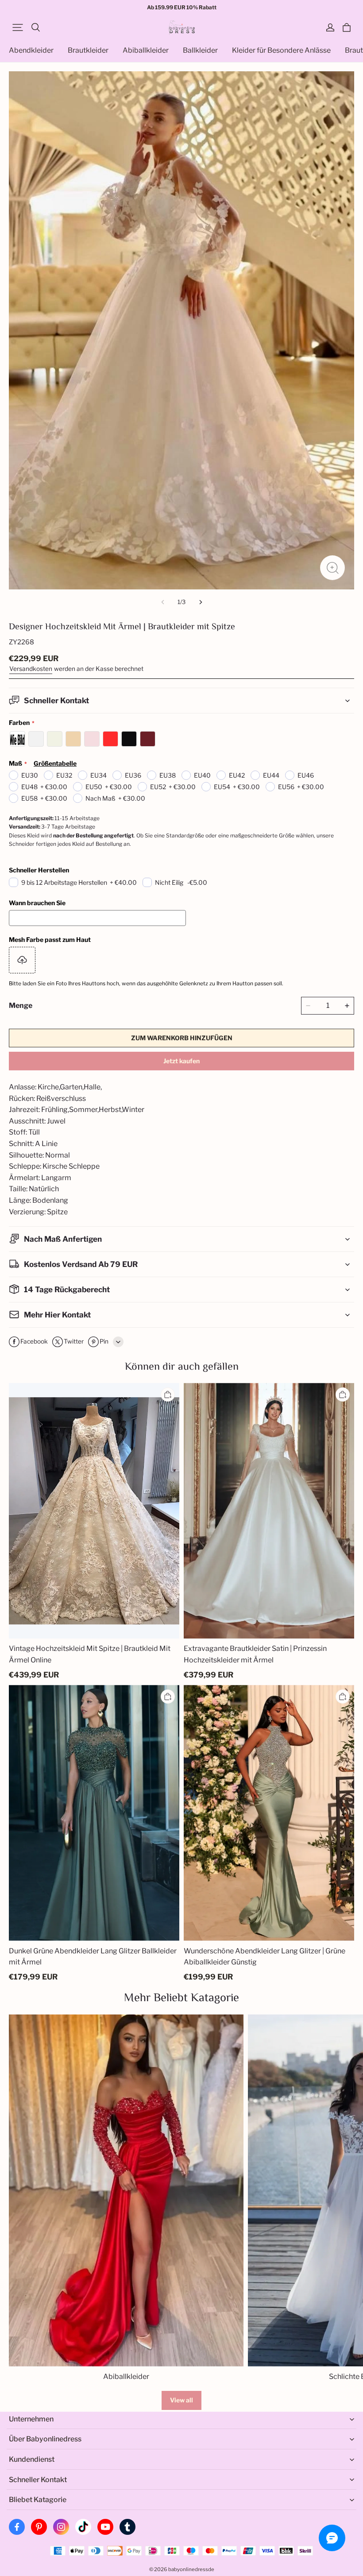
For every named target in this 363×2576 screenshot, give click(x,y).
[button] (18, 27)
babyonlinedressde (191, 2569)
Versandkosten (31, 669)
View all (181, 2400)
